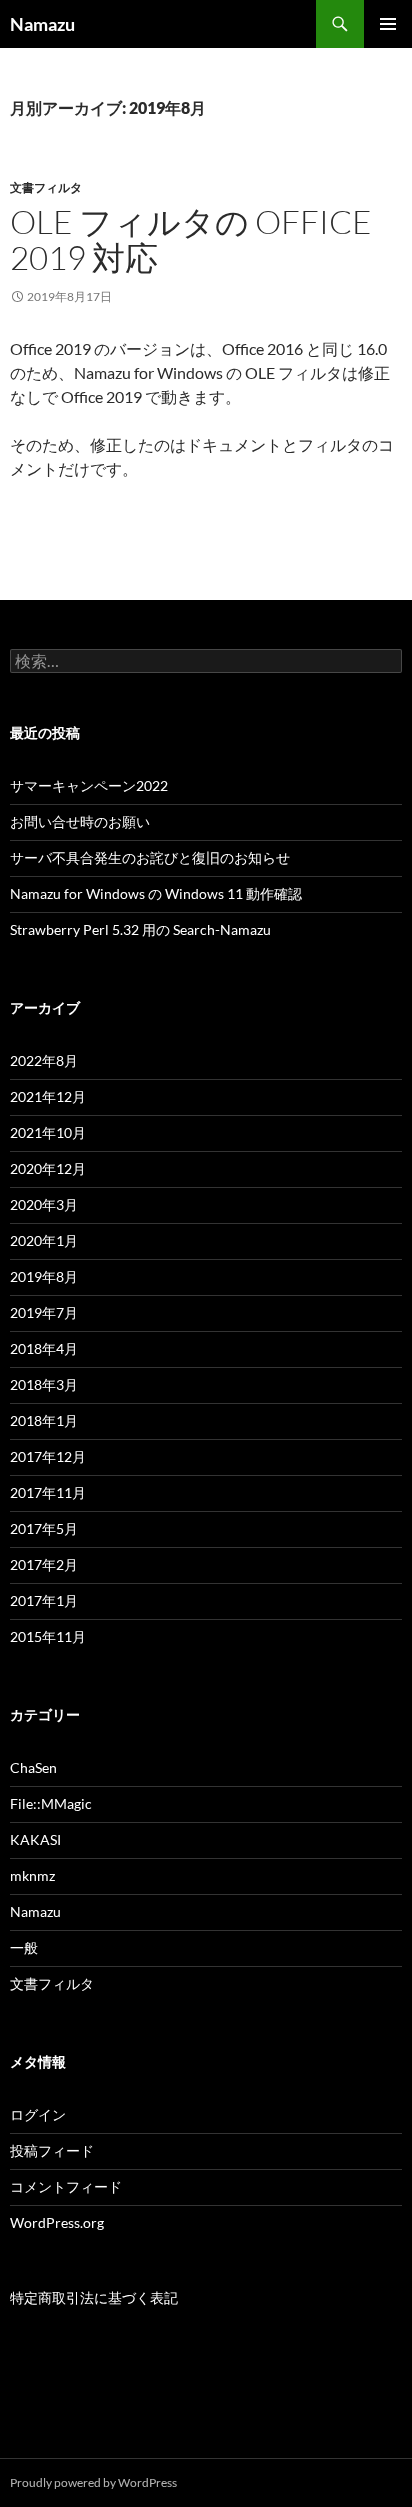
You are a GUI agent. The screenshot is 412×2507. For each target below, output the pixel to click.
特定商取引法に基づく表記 (94, 2297)
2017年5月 (44, 1528)
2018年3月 (44, 1384)
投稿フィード (52, 2150)
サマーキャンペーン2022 (89, 785)
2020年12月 (48, 1168)
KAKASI (35, 1839)
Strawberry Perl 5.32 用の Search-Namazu (140, 929)
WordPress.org (57, 2222)
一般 (24, 1947)
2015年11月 (48, 1636)
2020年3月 (44, 1204)
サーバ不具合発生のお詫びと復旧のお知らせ (150, 857)
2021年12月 (48, 1096)
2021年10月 (48, 1132)
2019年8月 (44, 1276)
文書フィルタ (46, 187)
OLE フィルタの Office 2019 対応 (191, 239)
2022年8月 (44, 1060)
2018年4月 (44, 1348)
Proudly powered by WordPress (93, 2482)
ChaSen (33, 1767)
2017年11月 (48, 1492)
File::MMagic (51, 1803)
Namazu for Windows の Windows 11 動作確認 (156, 893)
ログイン (38, 2114)
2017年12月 (48, 1456)
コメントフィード (66, 2186)
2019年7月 (44, 1312)
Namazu (42, 24)
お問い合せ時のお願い (80, 821)
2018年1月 (44, 1420)
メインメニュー (388, 24)
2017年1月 (44, 1600)
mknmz (32, 1875)
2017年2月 (44, 1564)
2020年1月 (44, 1240)
